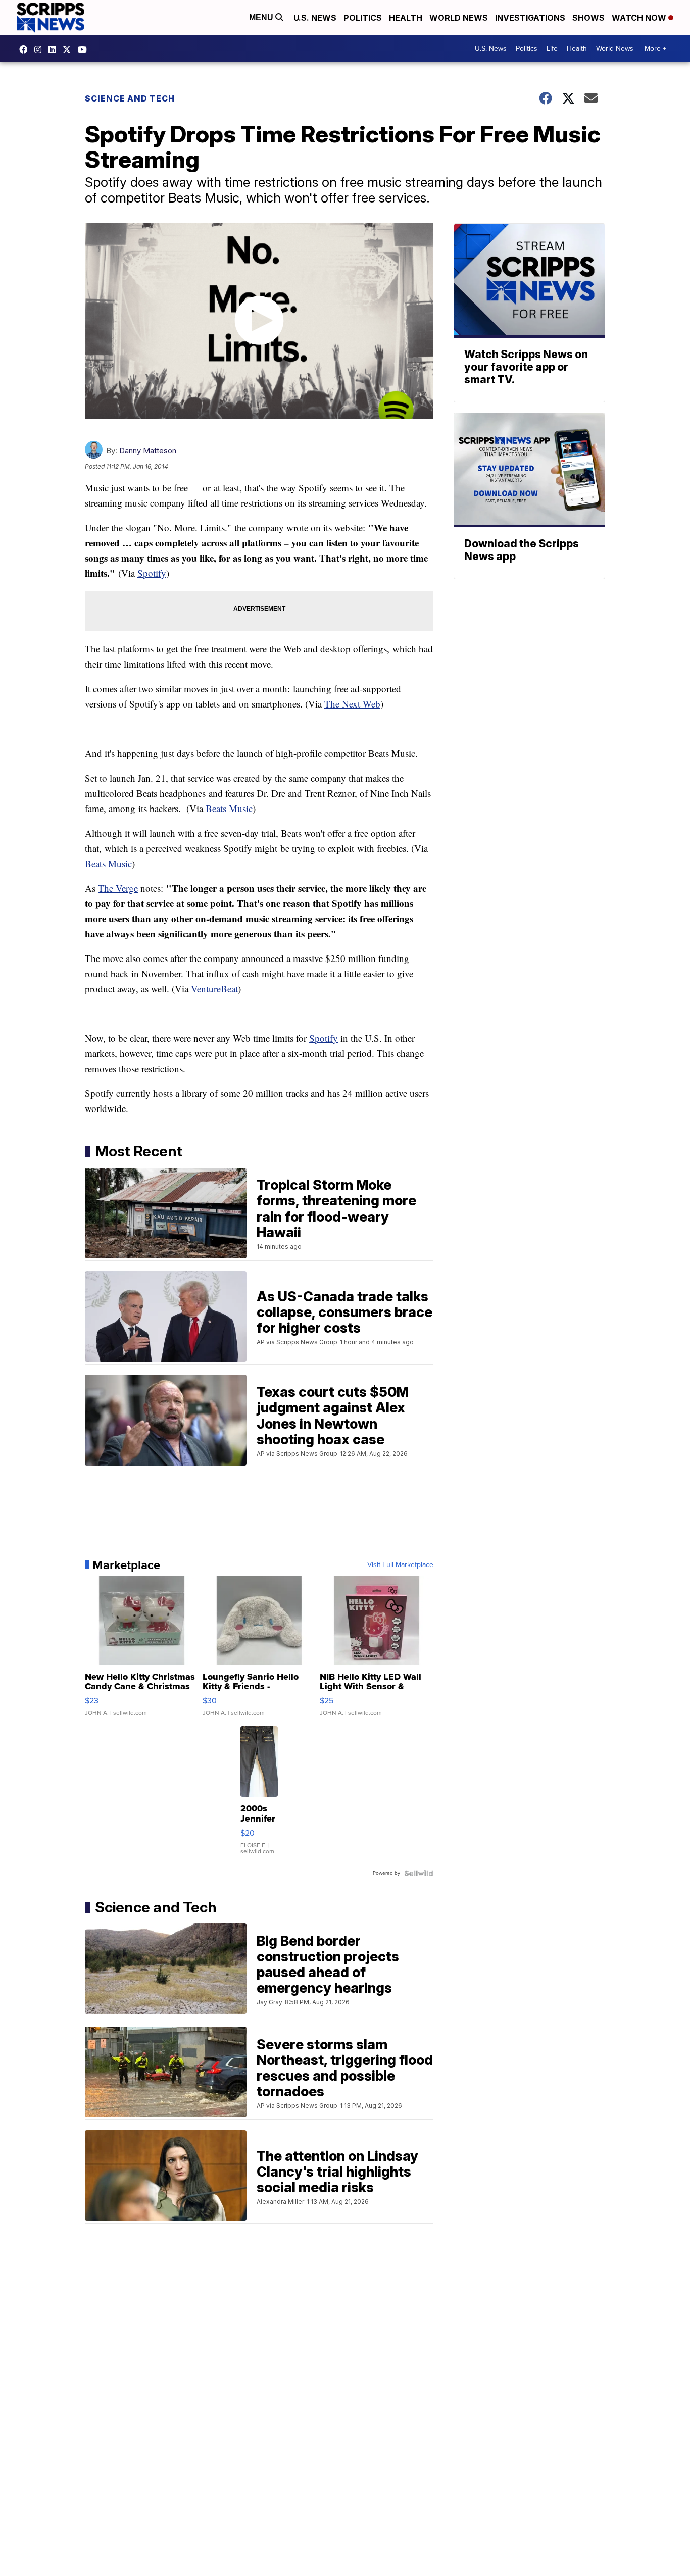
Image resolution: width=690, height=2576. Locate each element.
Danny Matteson (148, 451)
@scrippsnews (85, 49)
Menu (262, 17)
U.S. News (315, 18)
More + (655, 49)
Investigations (530, 18)
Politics (363, 18)
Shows (588, 18)
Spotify (152, 573)
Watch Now (640, 18)
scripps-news (55, 49)
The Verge (118, 888)
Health (406, 18)
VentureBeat (214, 989)
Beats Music (229, 808)
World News (459, 18)
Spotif (321, 1038)
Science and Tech (130, 98)
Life (552, 49)
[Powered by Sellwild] (419, 1873)
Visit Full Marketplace (400, 1565)
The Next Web (352, 704)
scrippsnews (26, 49)
